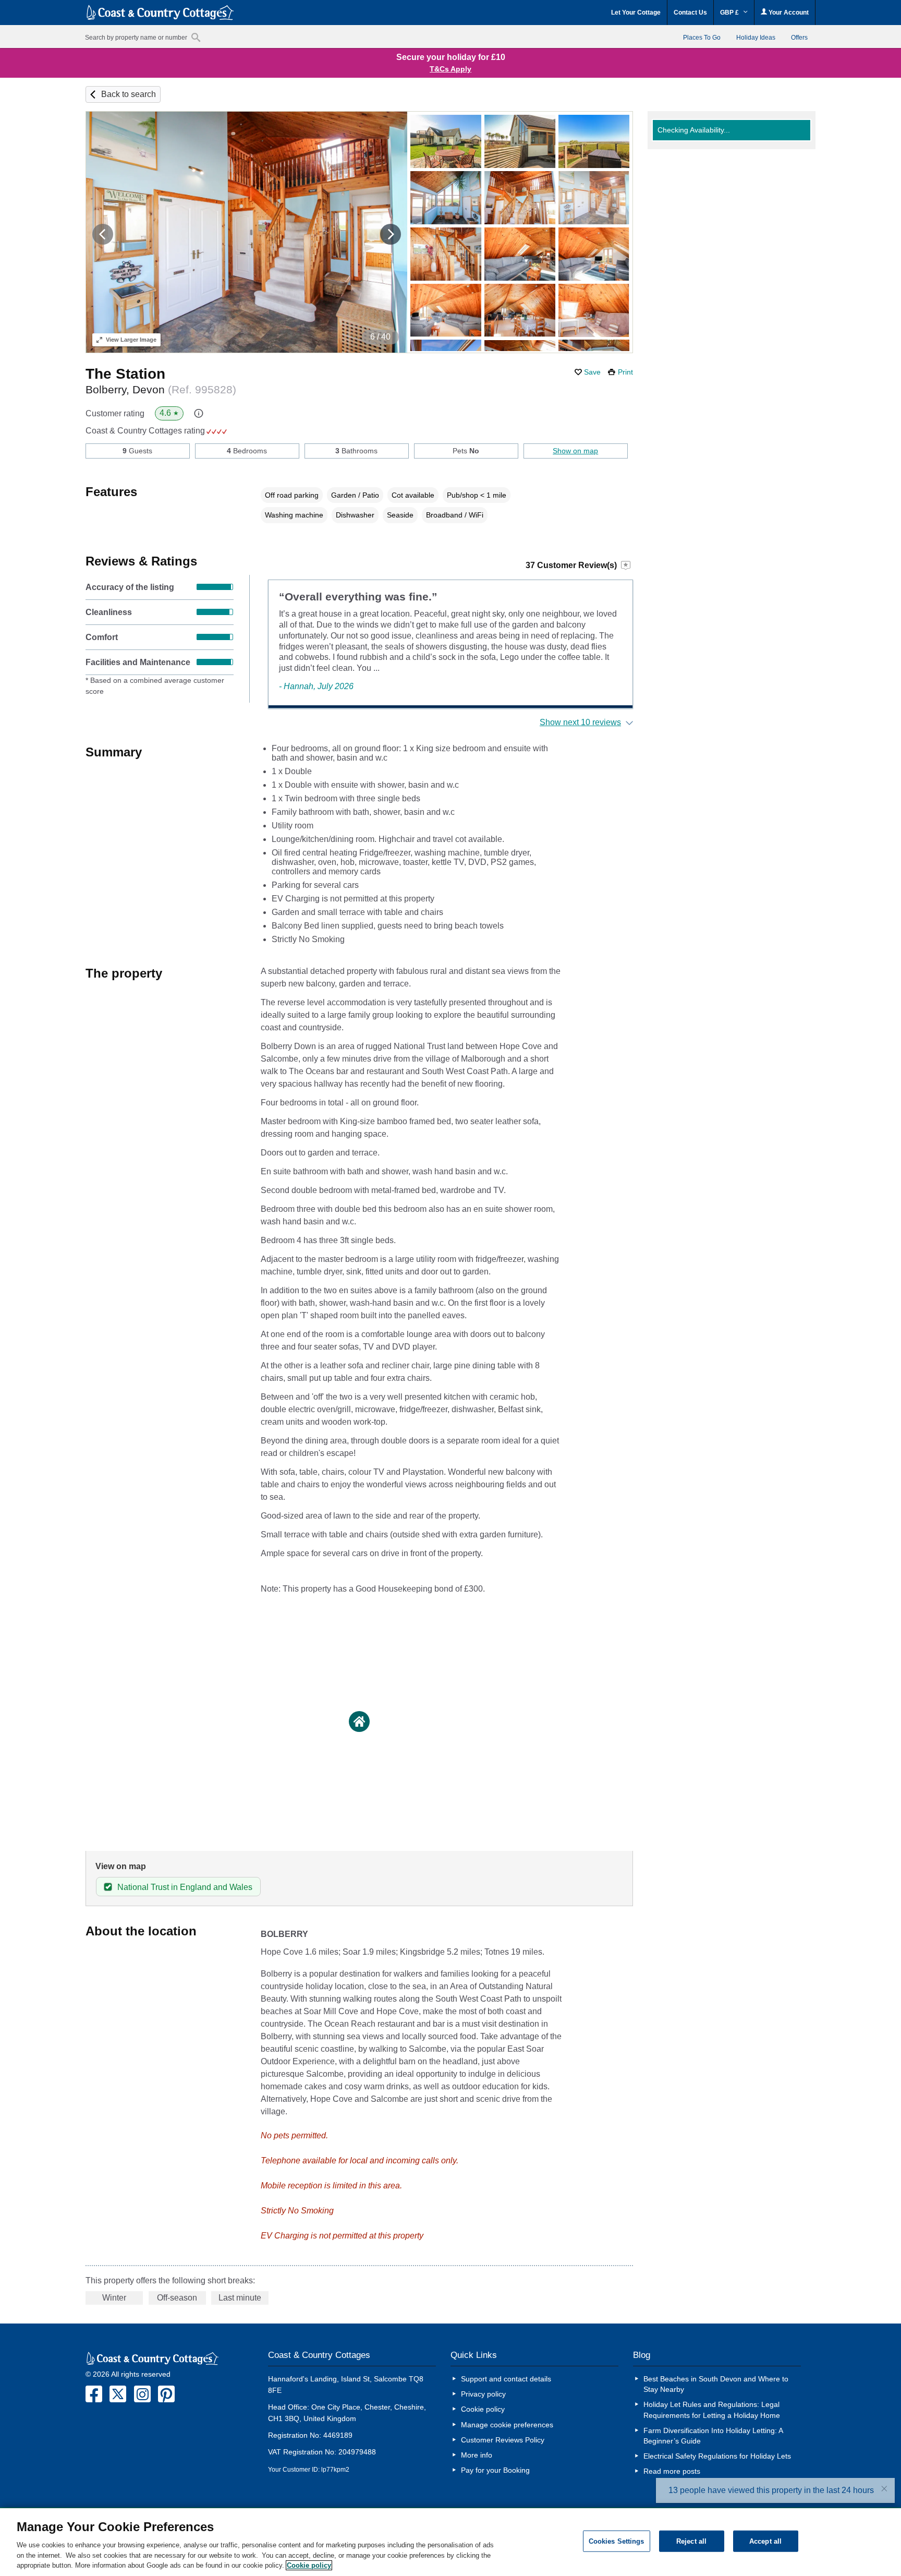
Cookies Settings (617, 2541)
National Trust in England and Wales (185, 1887)
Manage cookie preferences (507, 2425)
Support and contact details (506, 2379)
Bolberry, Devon (161, 389)
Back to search (129, 94)
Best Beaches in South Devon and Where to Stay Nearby (716, 2384)
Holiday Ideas (756, 38)
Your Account (788, 13)
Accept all (765, 2541)
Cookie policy (483, 2409)
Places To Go (702, 38)
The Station (125, 374)
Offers (799, 38)
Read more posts (672, 2471)
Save (592, 372)
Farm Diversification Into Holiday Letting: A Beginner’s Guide (713, 2436)
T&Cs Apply (451, 69)
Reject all (691, 2541)
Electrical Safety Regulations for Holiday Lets (717, 2456)
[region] (451, 2542)
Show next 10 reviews (580, 722)
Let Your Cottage (636, 13)
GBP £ (730, 13)
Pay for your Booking (495, 2470)
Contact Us (690, 13)
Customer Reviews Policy (503, 2440)
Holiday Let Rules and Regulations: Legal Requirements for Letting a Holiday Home (712, 2410)
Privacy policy (483, 2394)
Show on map (575, 451)
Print (625, 372)
